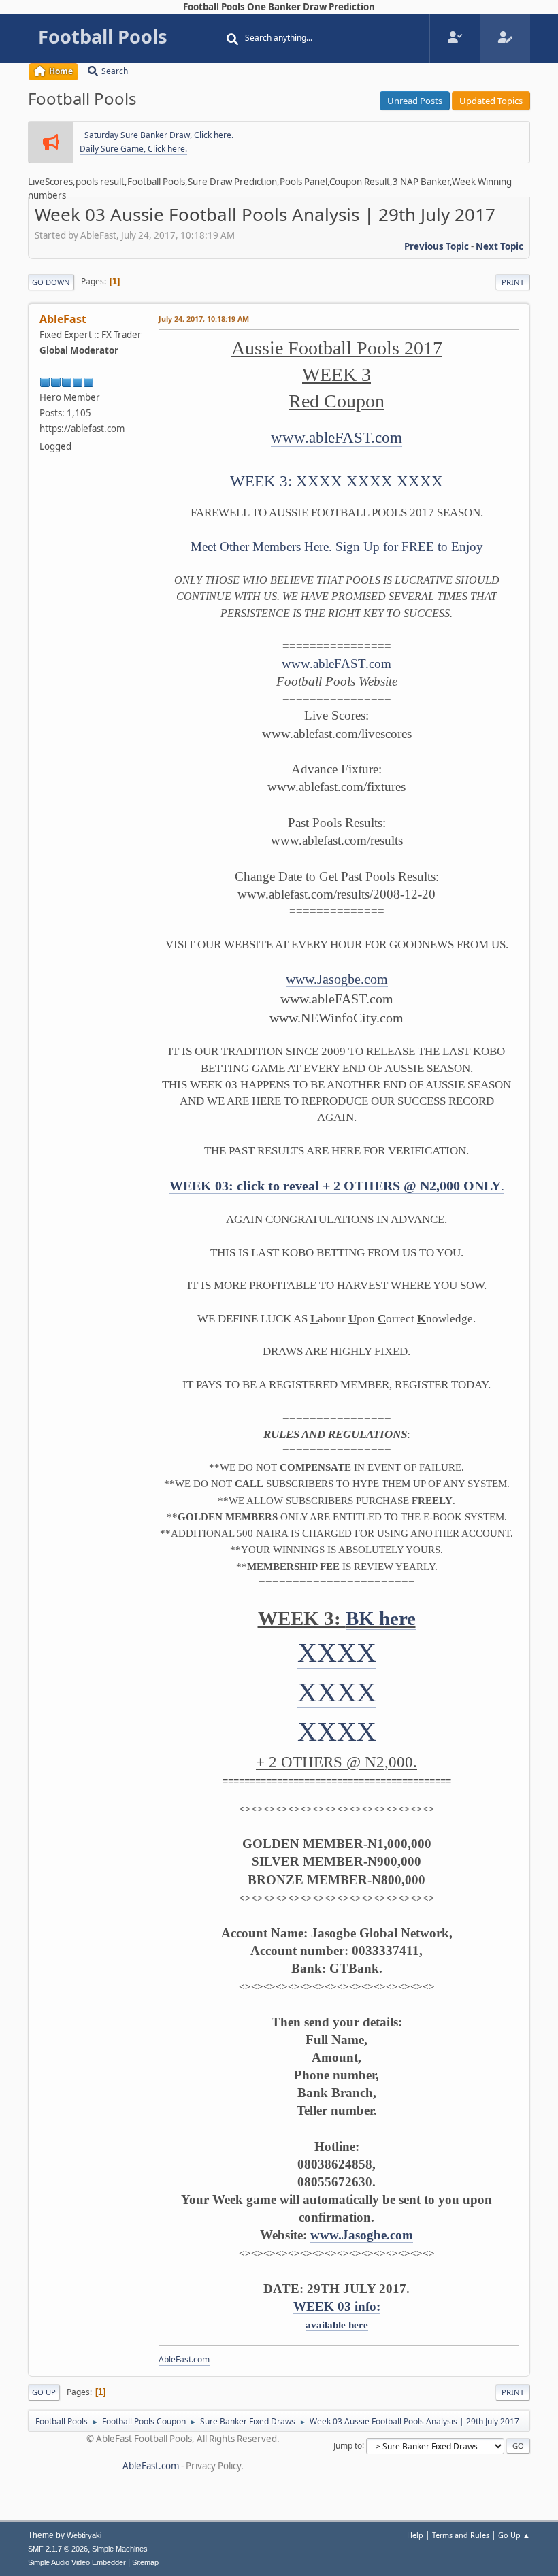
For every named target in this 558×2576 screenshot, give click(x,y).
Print (513, 282)
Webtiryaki (84, 2535)
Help (415, 2535)
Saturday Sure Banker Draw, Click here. (159, 135)
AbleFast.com (184, 2359)
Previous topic (437, 246)
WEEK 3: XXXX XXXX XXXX (337, 481)
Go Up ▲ (514, 2535)
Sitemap (145, 2562)
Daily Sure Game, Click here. (133, 149)
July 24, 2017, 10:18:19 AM (204, 319)
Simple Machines (120, 2549)
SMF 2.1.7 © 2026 (58, 2549)
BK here (381, 1618)
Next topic (499, 246)
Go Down (51, 282)
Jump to (348, 2445)
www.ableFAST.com (337, 438)
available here (337, 2325)
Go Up (44, 2392)
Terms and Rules (461, 2535)
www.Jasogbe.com (337, 979)
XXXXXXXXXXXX (337, 1692)
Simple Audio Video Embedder (77, 2562)
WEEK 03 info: (337, 2306)
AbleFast (63, 319)
